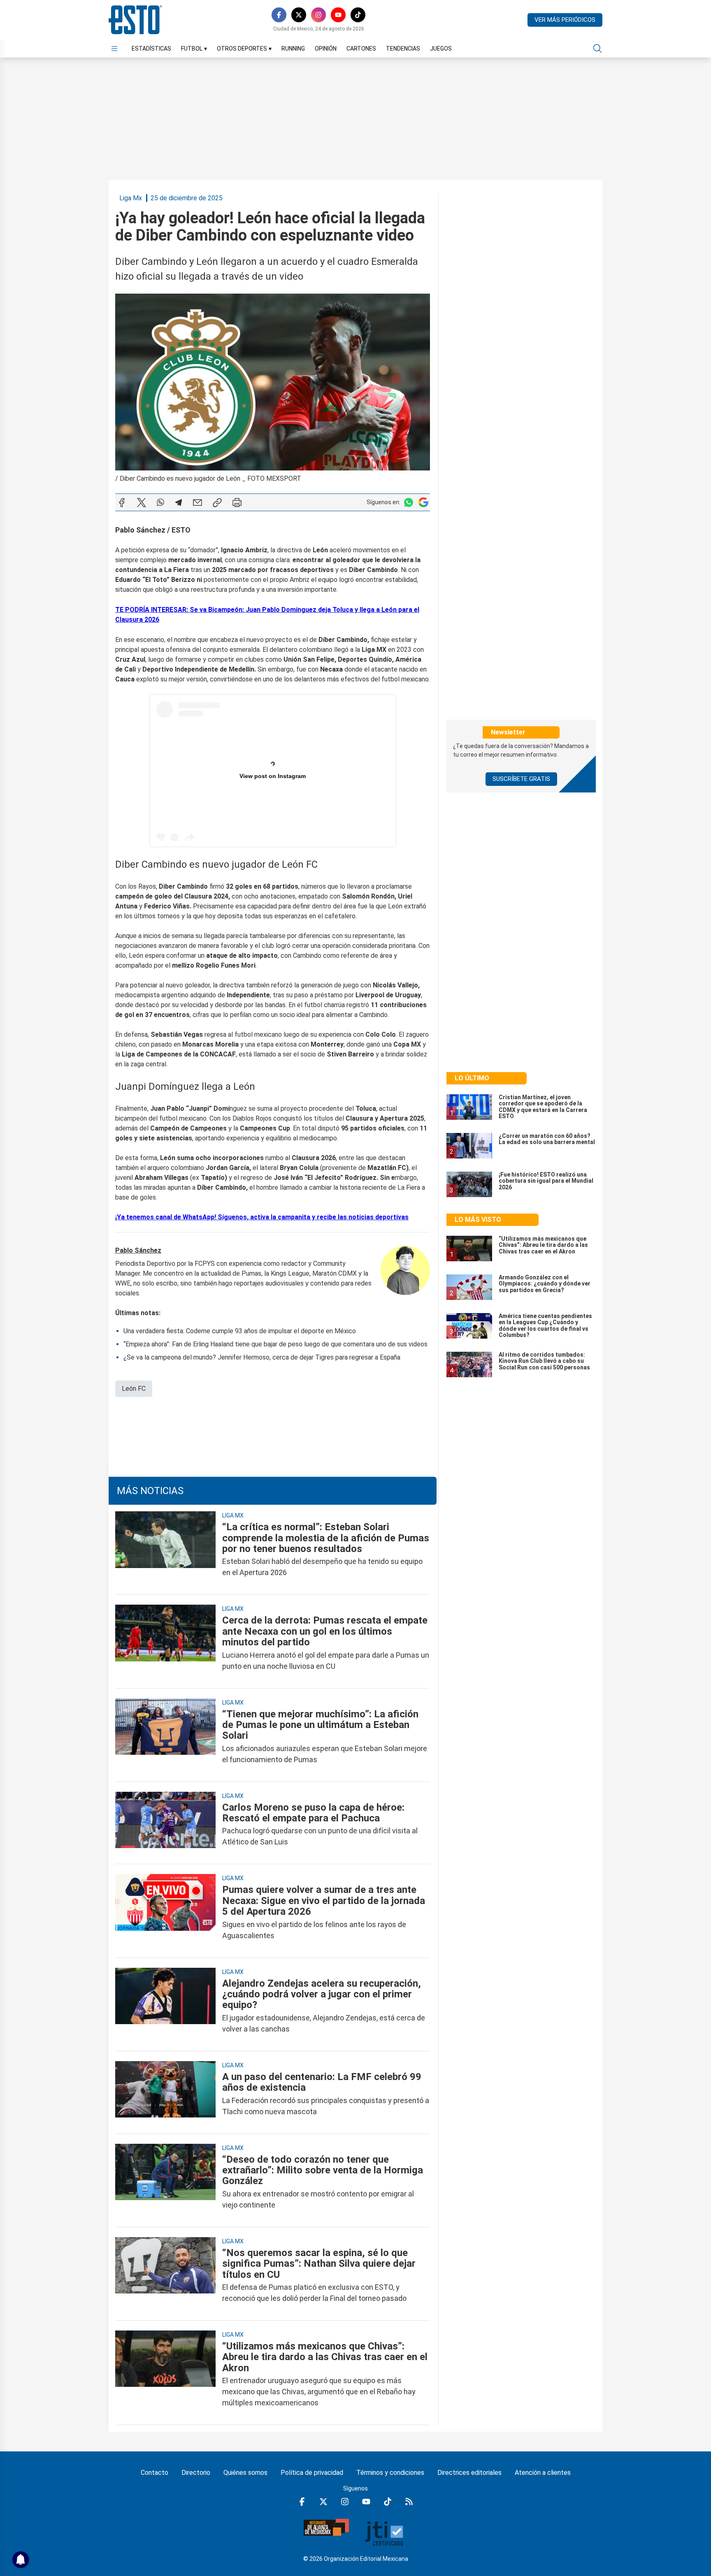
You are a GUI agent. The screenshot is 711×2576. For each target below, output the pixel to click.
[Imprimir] (237, 503)
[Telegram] (179, 503)
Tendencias (403, 49)
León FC (134, 1389)
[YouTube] (338, 15)
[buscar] (597, 49)
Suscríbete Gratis (521, 779)
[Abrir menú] (114, 49)
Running (293, 49)
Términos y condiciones (390, 2473)
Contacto (155, 2473)
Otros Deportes (244, 49)
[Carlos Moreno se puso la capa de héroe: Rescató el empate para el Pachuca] (165, 1825)
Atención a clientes (543, 2473)
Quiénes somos (245, 2473)
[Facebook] (279, 15)
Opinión (326, 49)
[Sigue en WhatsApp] (409, 502)
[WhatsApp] (160, 503)
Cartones (361, 49)
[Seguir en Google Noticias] (423, 502)
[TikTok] (358, 15)
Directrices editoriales (469, 2473)
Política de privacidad (312, 2473)
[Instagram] (318, 15)
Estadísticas (151, 49)
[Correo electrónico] (197, 503)
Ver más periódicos (565, 20)
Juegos (441, 49)
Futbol (194, 49)
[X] (299, 15)
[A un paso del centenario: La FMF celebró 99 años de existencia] (165, 2094)
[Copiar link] (217, 503)
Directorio (196, 2473)
